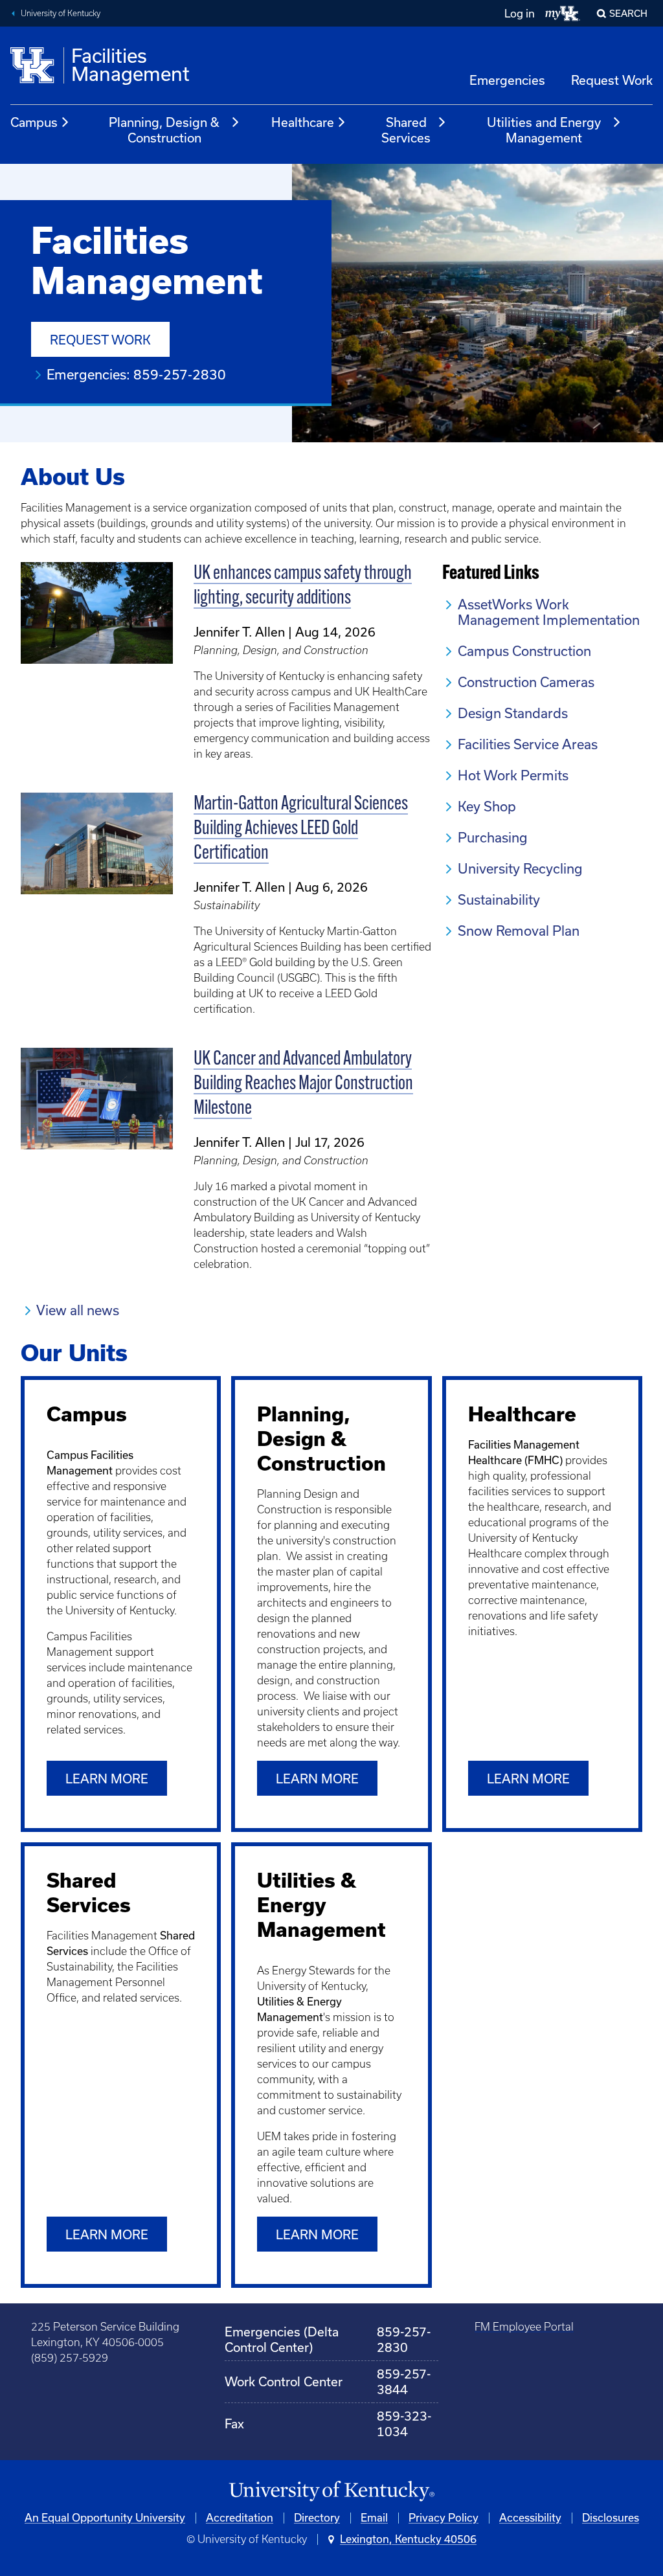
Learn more (107, 1779)
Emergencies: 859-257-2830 (136, 375)
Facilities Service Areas (528, 744)
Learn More (107, 2235)
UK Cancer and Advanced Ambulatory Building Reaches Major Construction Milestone (303, 1084)
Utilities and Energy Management (544, 130)
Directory (317, 2518)
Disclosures (611, 2518)
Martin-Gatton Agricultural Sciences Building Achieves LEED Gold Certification (301, 829)
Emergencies (507, 80)
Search (628, 14)
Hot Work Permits (513, 775)
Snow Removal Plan (519, 931)
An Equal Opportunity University (105, 2518)
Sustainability (499, 900)
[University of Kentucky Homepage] (331, 2491)
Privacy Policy (444, 2518)
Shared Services (406, 130)
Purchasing (493, 838)
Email (374, 2518)
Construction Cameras (526, 682)
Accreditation (240, 2518)
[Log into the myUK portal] (563, 14)
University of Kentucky (61, 13)
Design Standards (513, 713)
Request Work (612, 80)
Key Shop (487, 807)
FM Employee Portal (524, 2327)
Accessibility (530, 2518)
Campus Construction (524, 651)
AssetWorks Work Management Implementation (549, 612)
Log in (520, 14)
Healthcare (303, 122)
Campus (34, 122)
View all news (78, 1310)
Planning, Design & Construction (164, 130)
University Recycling (520, 869)
